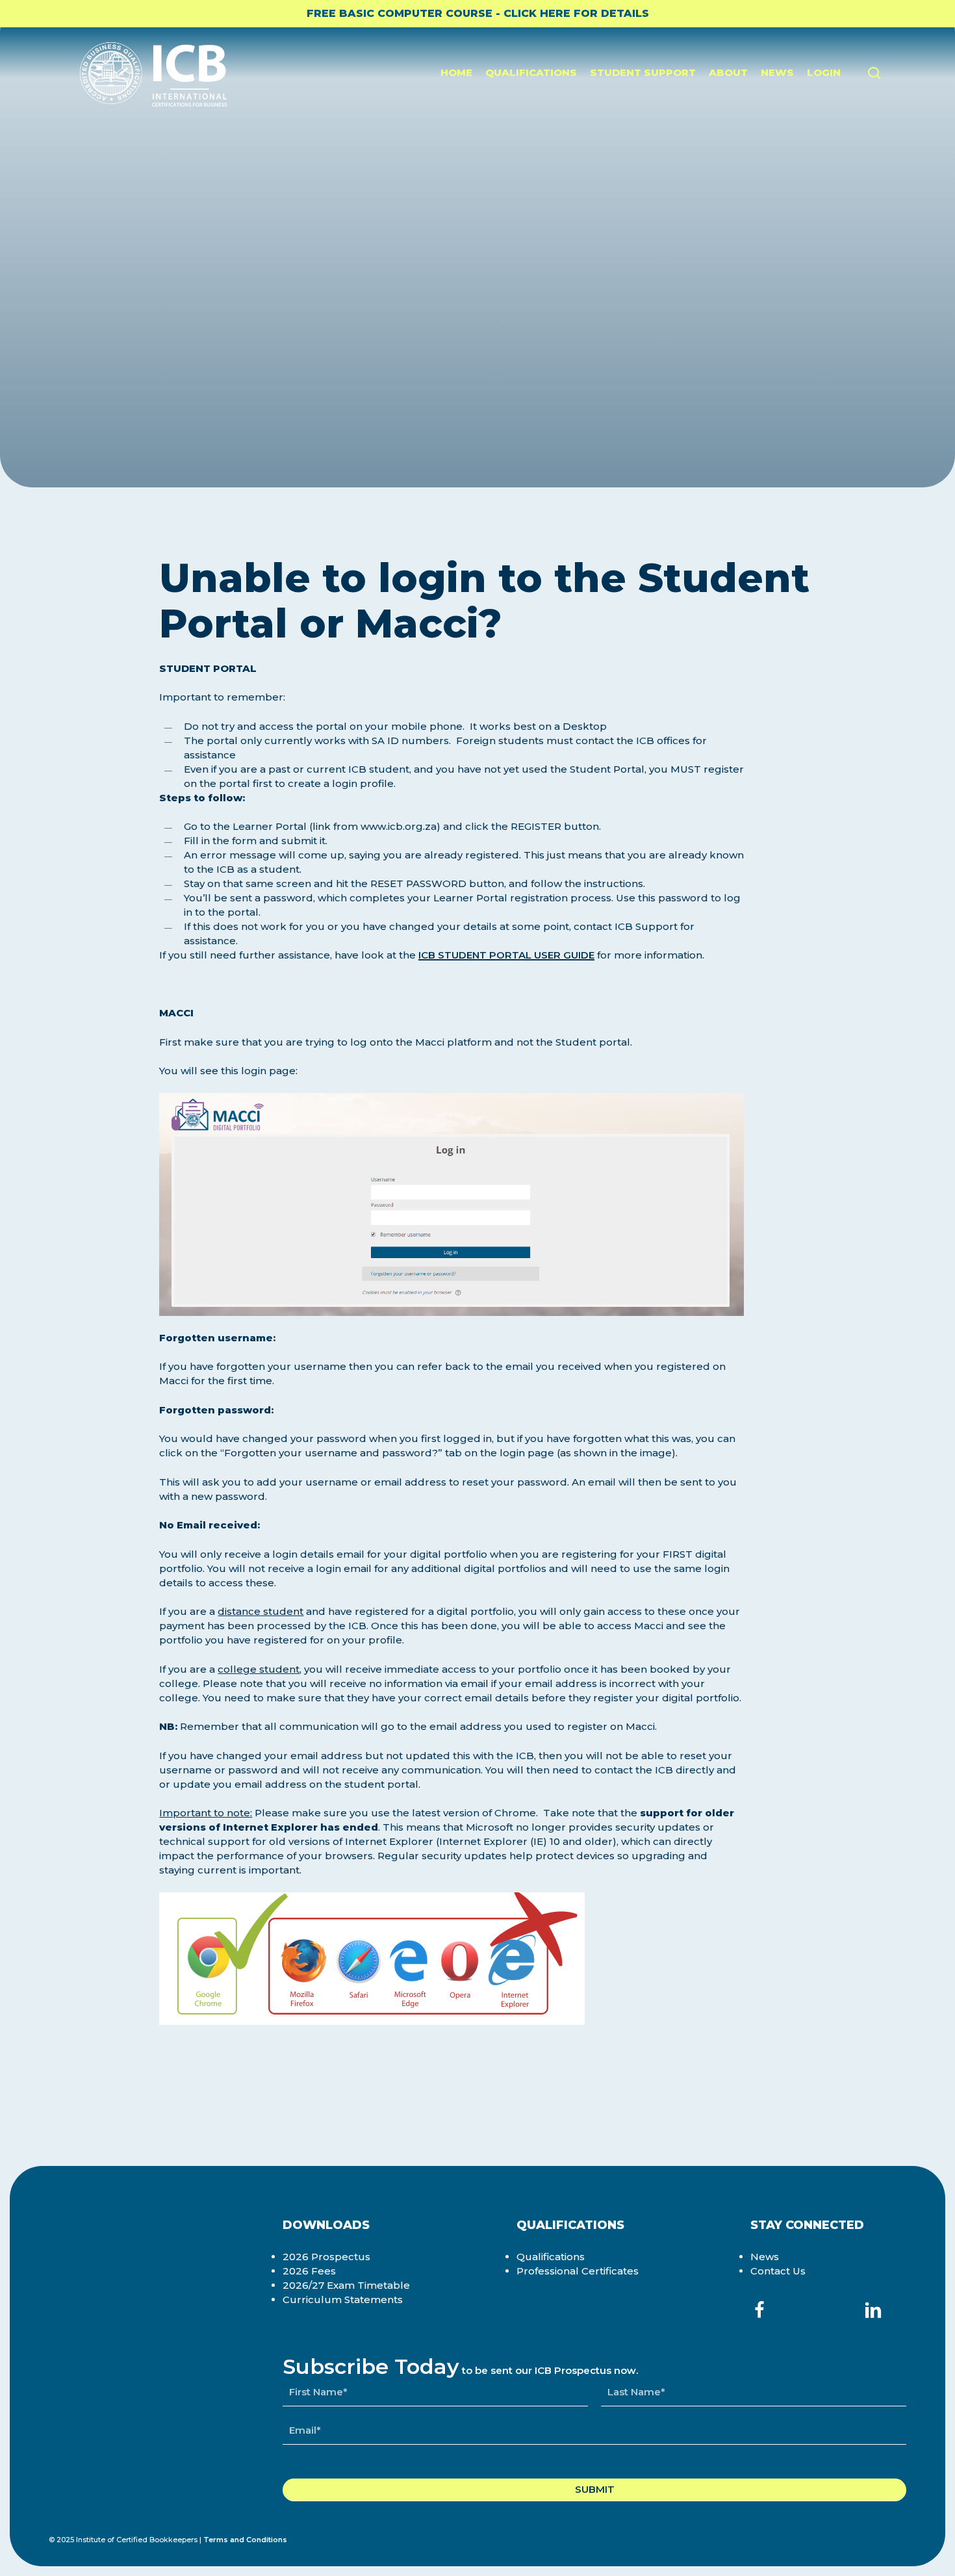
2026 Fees (309, 2271)
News (765, 2257)
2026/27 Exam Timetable (346, 2285)
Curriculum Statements (343, 2299)
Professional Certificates (578, 2271)
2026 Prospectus (326, 2257)
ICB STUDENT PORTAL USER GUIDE (506, 955)
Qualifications (551, 2257)
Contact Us (778, 2271)
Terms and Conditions (245, 2540)
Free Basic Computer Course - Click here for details (478, 13)
